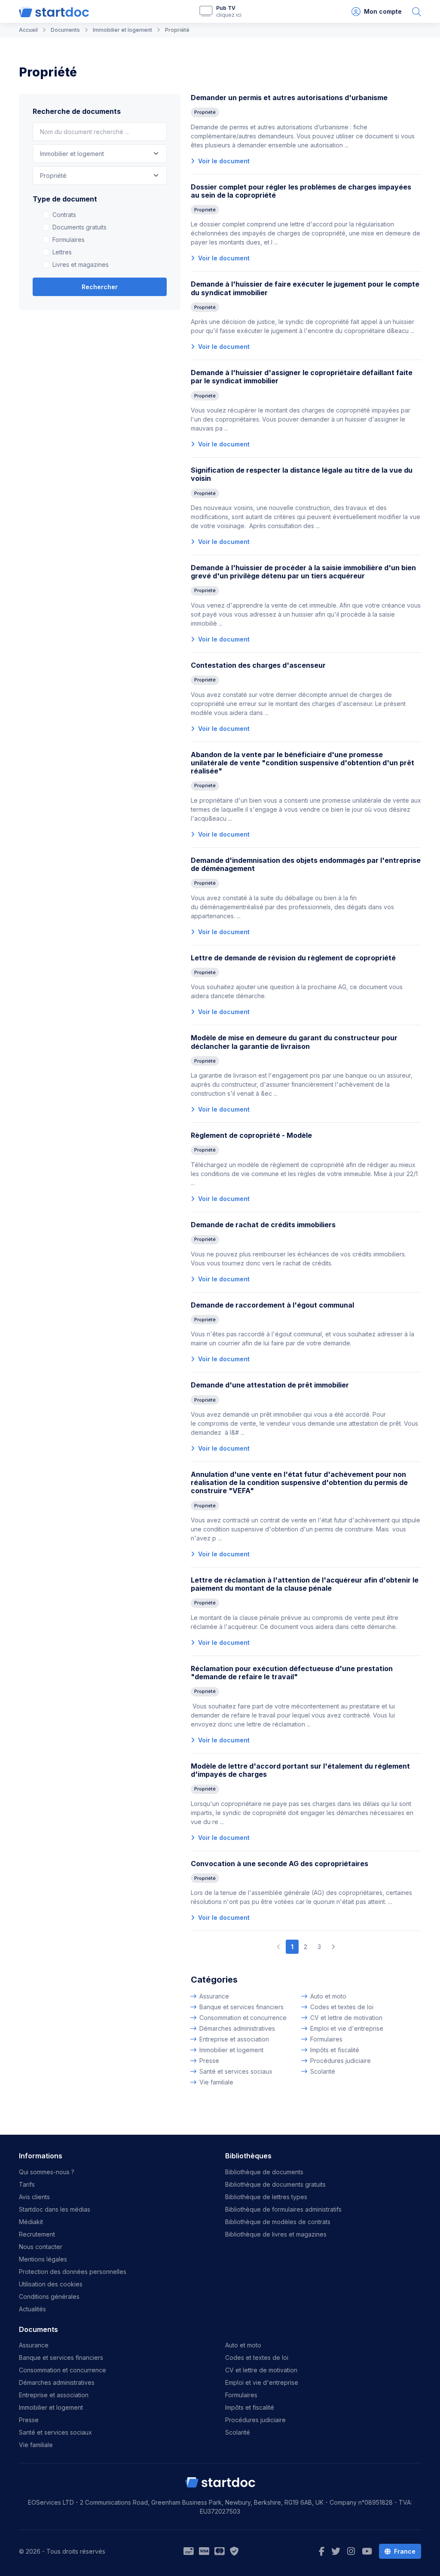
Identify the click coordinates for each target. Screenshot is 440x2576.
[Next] (333, 1947)
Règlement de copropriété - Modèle (251, 1135)
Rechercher (100, 287)
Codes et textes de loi (342, 2007)
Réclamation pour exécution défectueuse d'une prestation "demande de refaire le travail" (292, 1673)
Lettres (62, 252)
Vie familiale (216, 2082)
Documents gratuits (79, 227)
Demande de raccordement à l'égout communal (272, 1305)
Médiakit (31, 2222)
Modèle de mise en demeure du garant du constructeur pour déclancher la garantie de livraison (294, 1042)
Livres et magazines (81, 264)
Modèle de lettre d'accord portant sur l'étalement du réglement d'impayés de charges (300, 1770)
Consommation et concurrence (243, 2018)
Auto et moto (328, 1996)
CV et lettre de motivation (346, 2018)
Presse (209, 2061)
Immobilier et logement (231, 2050)
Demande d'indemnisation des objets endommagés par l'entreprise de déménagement (306, 864)
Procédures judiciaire (341, 2061)
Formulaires (69, 240)
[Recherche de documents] (417, 11)
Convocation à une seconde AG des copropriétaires (280, 1864)
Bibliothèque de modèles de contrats (278, 2222)
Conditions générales (49, 2296)
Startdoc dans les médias (55, 2209)
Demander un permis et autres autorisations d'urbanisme (289, 98)
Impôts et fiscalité (335, 2050)
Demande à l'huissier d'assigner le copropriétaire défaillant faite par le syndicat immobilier (302, 377)
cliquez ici (229, 15)
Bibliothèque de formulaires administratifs (283, 2209)
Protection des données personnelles (73, 2272)
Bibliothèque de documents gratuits (275, 2184)
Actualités (32, 2309)
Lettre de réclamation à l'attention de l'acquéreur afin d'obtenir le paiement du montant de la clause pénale (305, 1584)
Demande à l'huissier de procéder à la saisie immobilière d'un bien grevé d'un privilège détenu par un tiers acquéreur (303, 572)
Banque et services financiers (241, 2007)
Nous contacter (41, 2247)
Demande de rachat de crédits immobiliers (263, 1225)
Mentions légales (43, 2259)
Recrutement (37, 2234)
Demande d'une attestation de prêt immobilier (270, 1385)
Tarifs (27, 2184)
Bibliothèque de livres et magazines (276, 2234)
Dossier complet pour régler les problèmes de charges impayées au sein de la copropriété (301, 191)
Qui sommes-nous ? (47, 2172)
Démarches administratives (237, 2028)
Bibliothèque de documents (264, 2172)
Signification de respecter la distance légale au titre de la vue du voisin (302, 474)
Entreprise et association (234, 2039)
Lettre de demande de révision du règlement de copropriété (293, 958)
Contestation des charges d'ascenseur (258, 665)
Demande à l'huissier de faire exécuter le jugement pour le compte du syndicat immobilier (305, 288)
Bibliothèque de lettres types (266, 2197)
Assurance (214, 1996)
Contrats (64, 215)
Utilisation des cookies (51, 2284)
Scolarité (323, 2071)
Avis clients (34, 2197)
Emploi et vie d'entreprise (347, 2028)
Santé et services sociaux (236, 2071)
